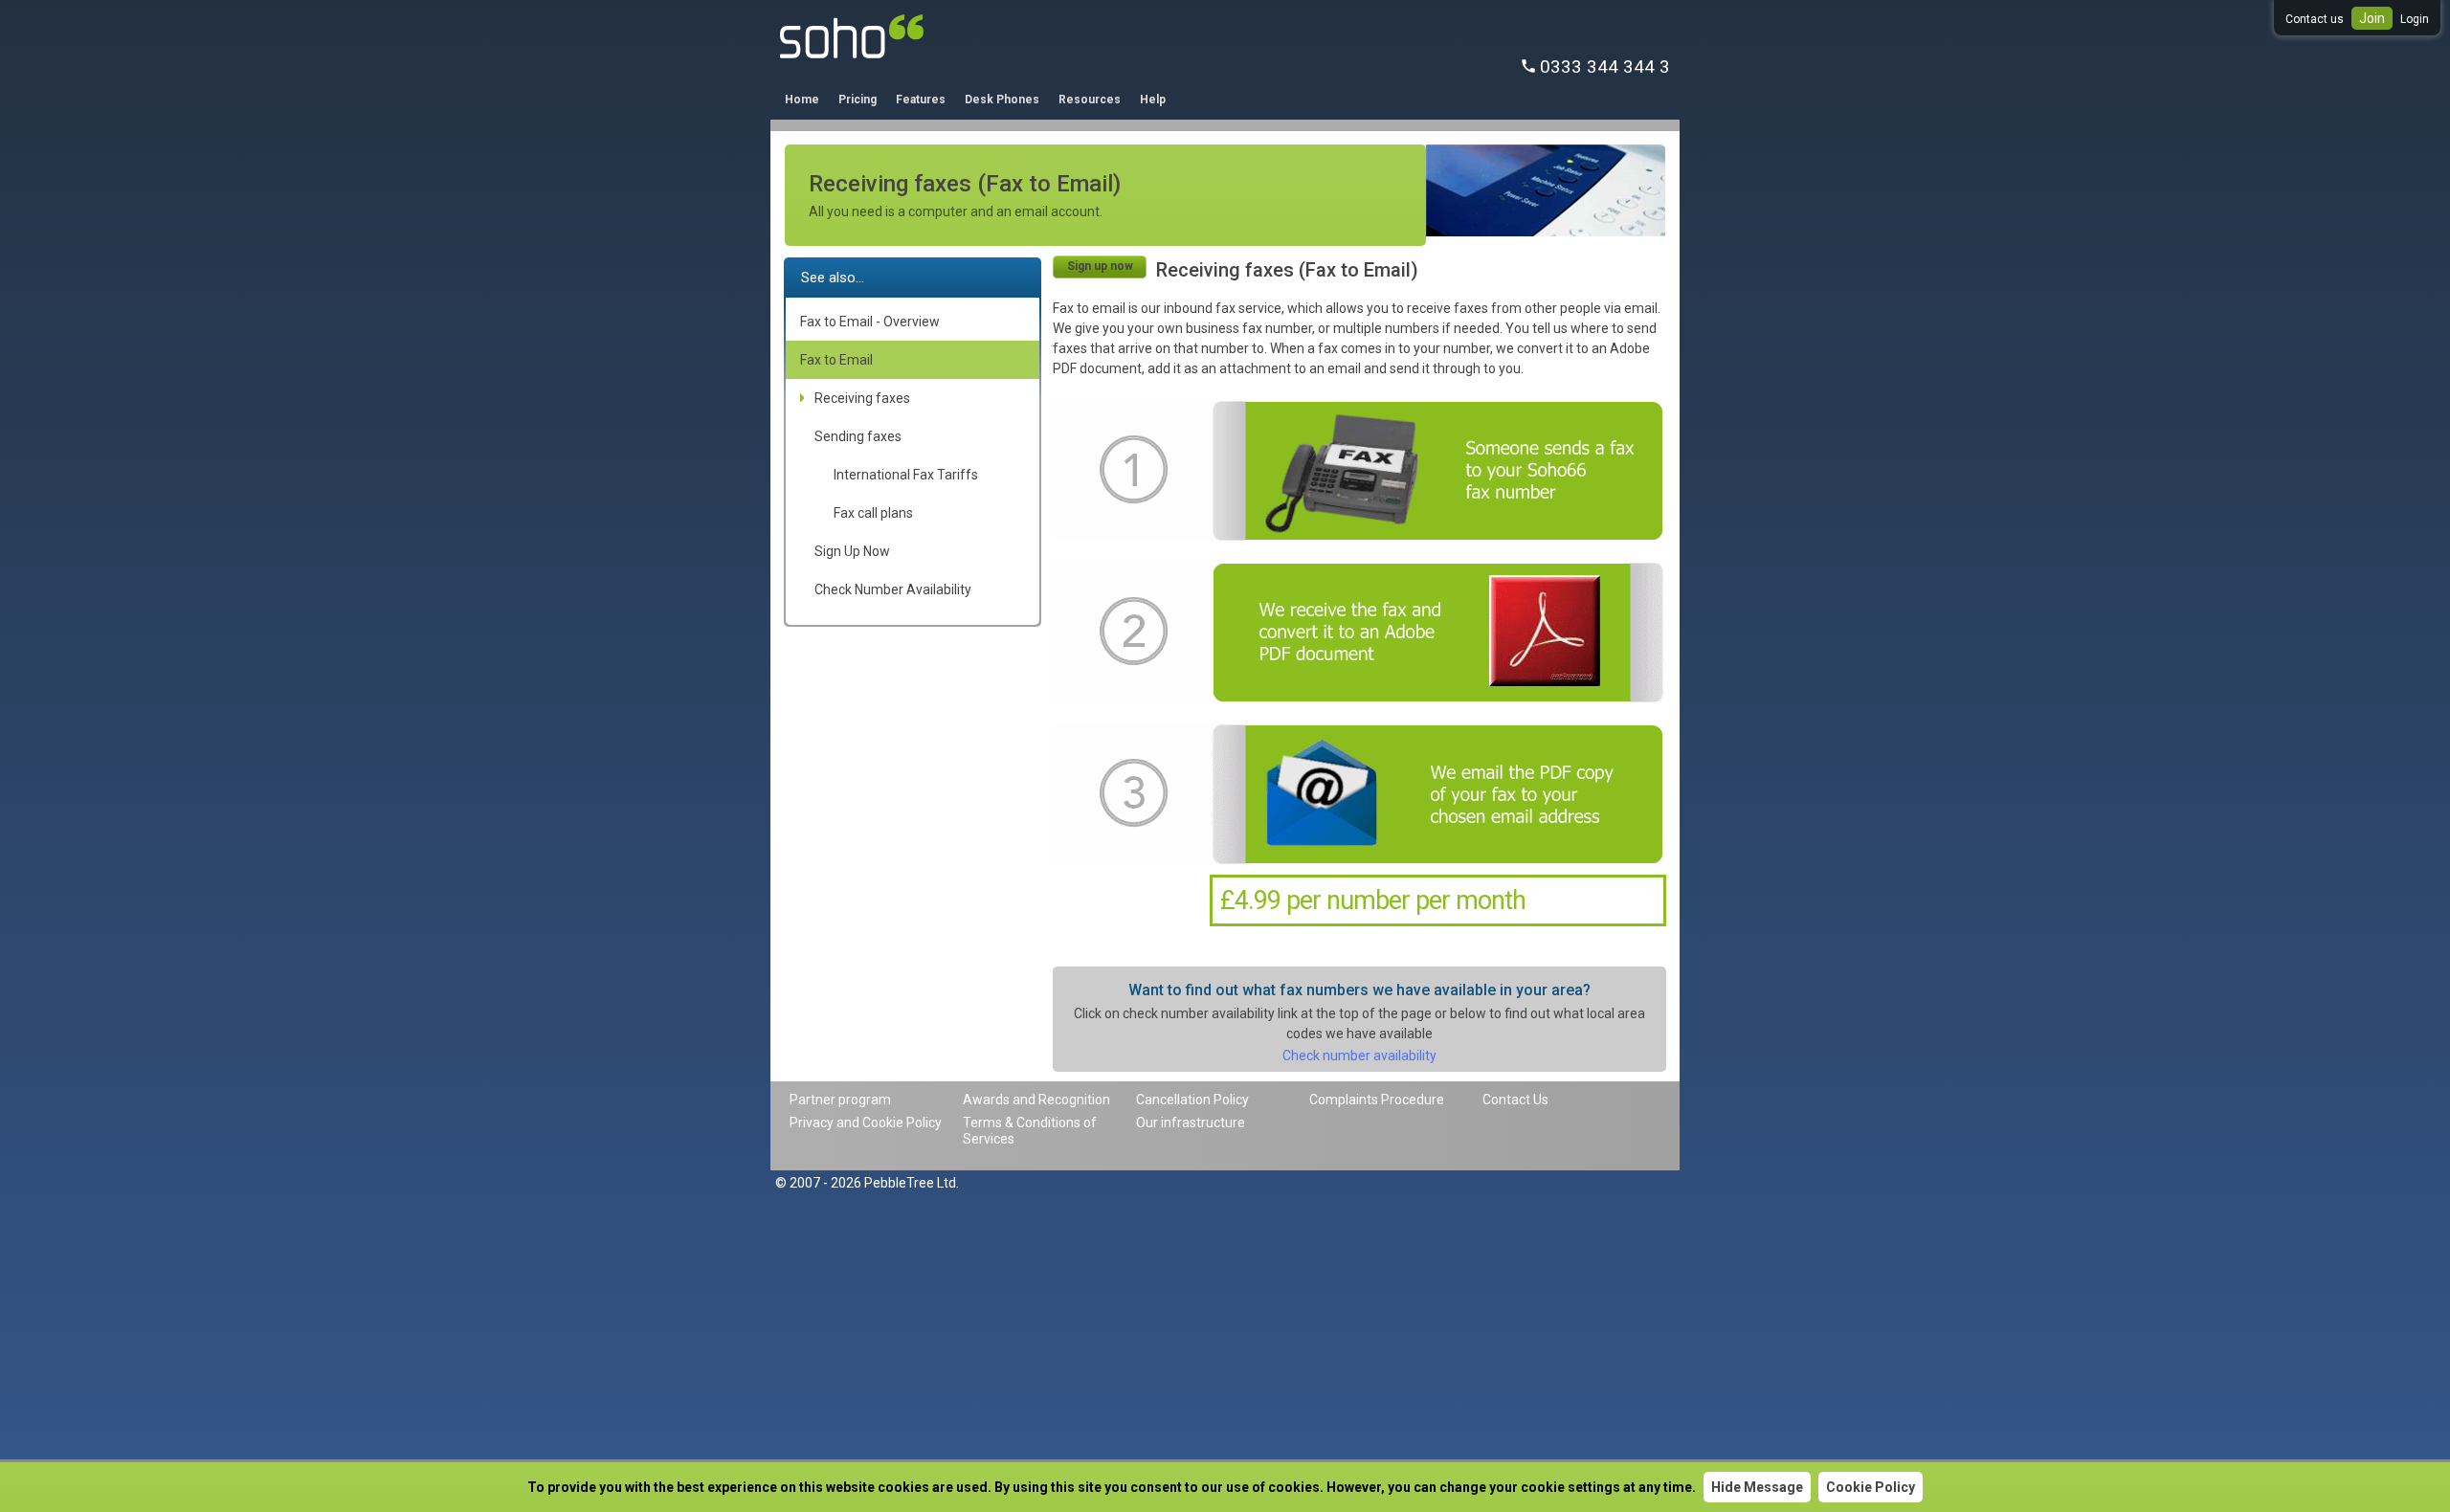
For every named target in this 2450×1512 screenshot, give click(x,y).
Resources (1090, 100)
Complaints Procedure (1377, 1100)
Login (2415, 19)
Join (2372, 18)
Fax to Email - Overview (870, 322)
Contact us (2315, 19)
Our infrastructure (1191, 1123)
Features (921, 100)
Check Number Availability (893, 589)
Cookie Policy (1871, 1487)
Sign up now (1100, 266)
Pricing (857, 100)
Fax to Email (836, 360)
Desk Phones (1002, 100)
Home (802, 100)
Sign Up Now (852, 551)
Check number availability (1359, 1056)
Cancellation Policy (1192, 1100)
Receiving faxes (862, 398)
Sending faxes (858, 436)
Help (1153, 100)
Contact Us (1515, 1100)
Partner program (840, 1100)
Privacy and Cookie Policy (866, 1123)
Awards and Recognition (1036, 1100)
